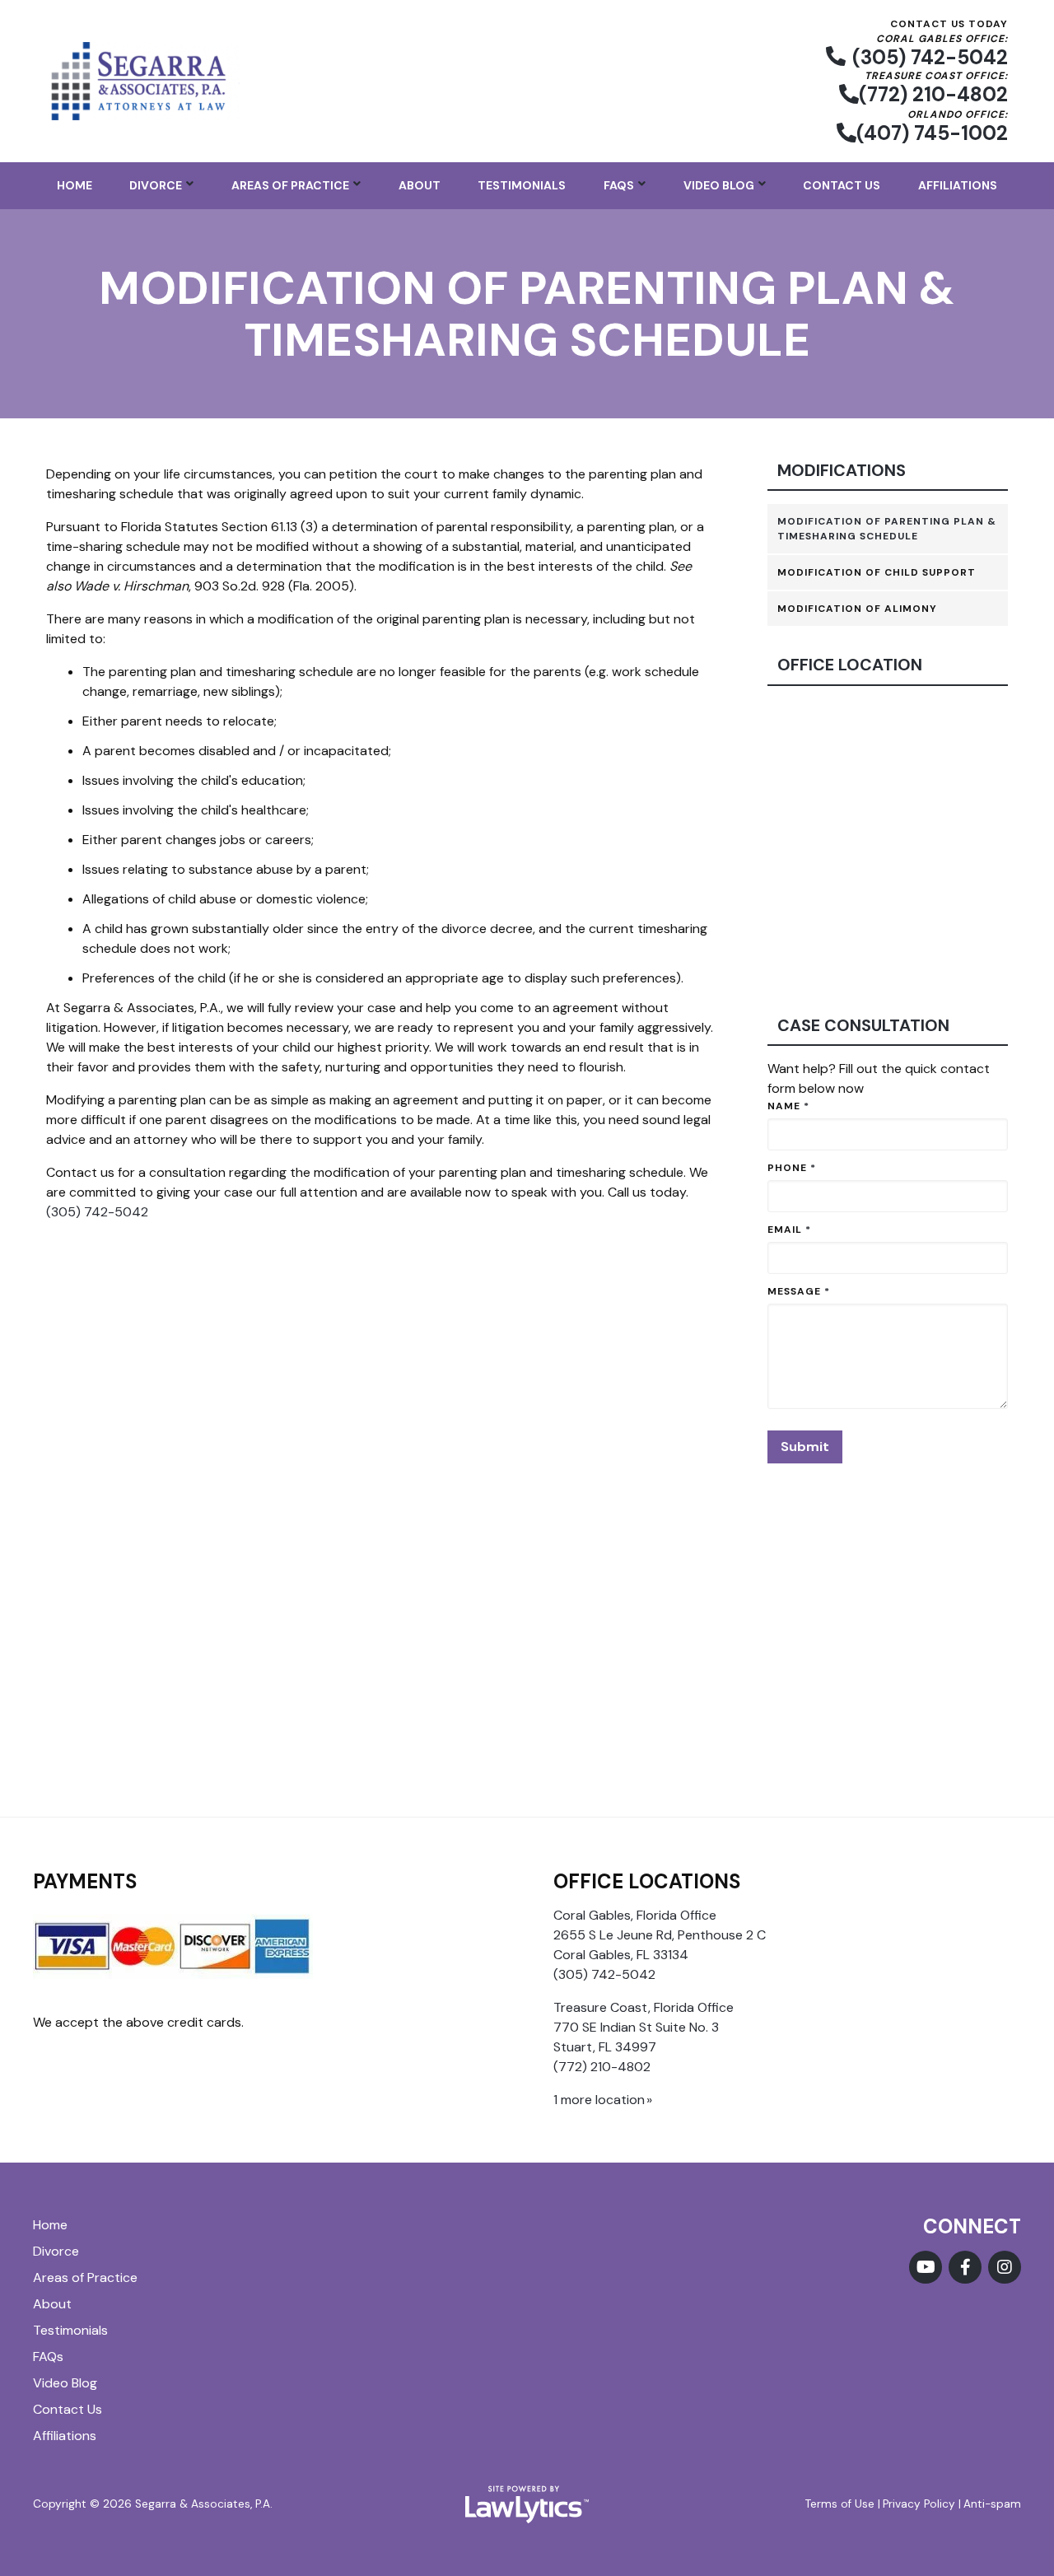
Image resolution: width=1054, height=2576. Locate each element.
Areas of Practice (290, 185)
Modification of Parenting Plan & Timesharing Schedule (887, 529)
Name (788, 1106)
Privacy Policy (919, 2504)
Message (799, 1291)
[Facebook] (965, 2267)
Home (75, 185)
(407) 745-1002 (932, 133)
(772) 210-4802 (933, 95)
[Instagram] (1005, 2267)
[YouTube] (926, 2267)
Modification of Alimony (857, 609)
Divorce (156, 185)
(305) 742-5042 (930, 57)
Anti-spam (992, 2504)
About (420, 185)
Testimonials (522, 185)
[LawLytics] (527, 2504)
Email (789, 1230)
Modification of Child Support (877, 572)
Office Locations (647, 1881)
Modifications (842, 471)
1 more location (599, 2100)
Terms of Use (840, 2504)
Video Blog (719, 185)
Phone (792, 1168)
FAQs (619, 185)
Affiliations (958, 185)
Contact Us (842, 185)
